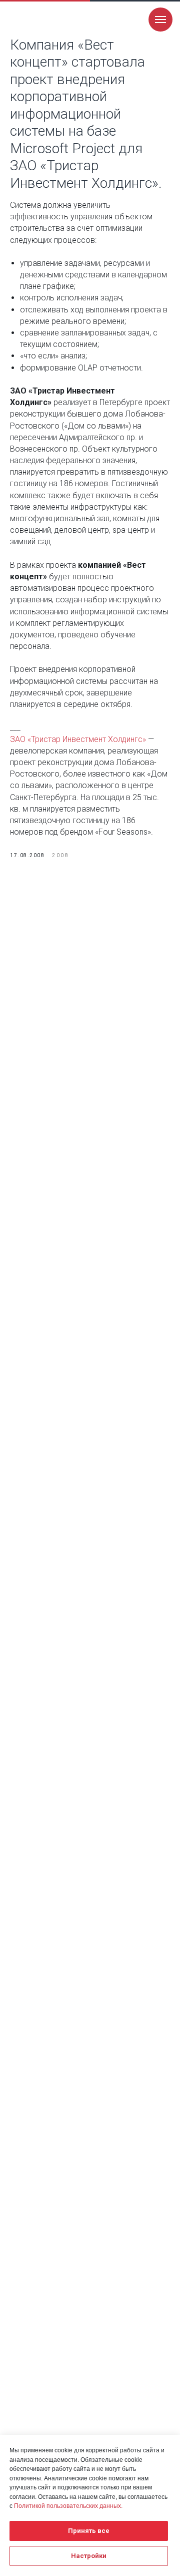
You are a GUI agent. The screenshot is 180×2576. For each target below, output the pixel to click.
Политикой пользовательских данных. (68, 2506)
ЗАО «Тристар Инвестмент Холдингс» (78, 739)
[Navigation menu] (160, 20)
